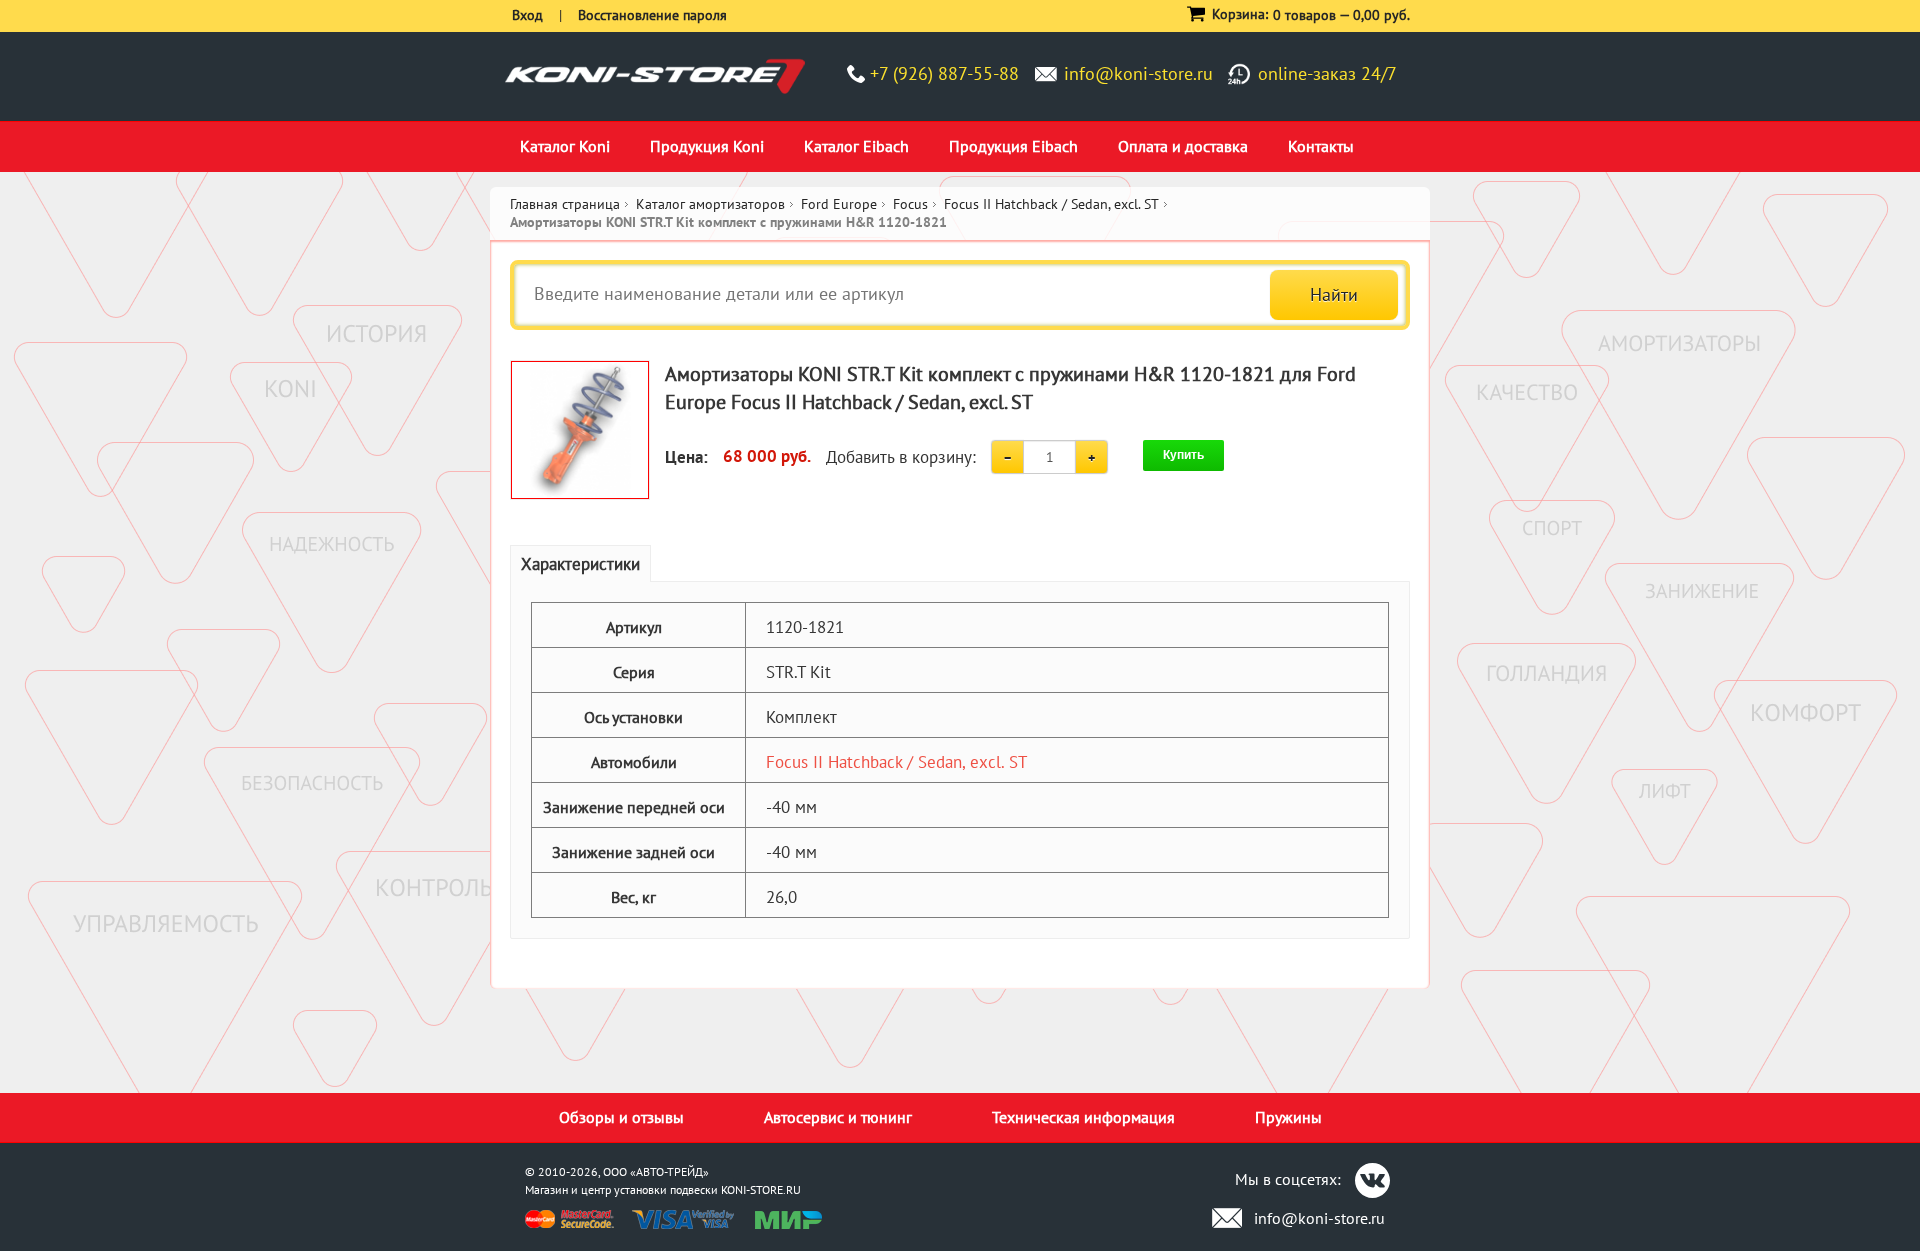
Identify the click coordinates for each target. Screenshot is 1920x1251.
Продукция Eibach (1013, 146)
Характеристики (580, 564)
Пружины (1288, 1117)
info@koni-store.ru (1138, 73)
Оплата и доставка (1183, 146)
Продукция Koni (707, 146)
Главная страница (565, 204)
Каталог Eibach (856, 146)
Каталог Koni (565, 146)
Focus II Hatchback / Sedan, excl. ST (896, 762)
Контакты (1321, 146)
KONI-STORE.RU (761, 1189)
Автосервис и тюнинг (838, 1117)
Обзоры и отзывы (621, 1117)
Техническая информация (1083, 1117)
